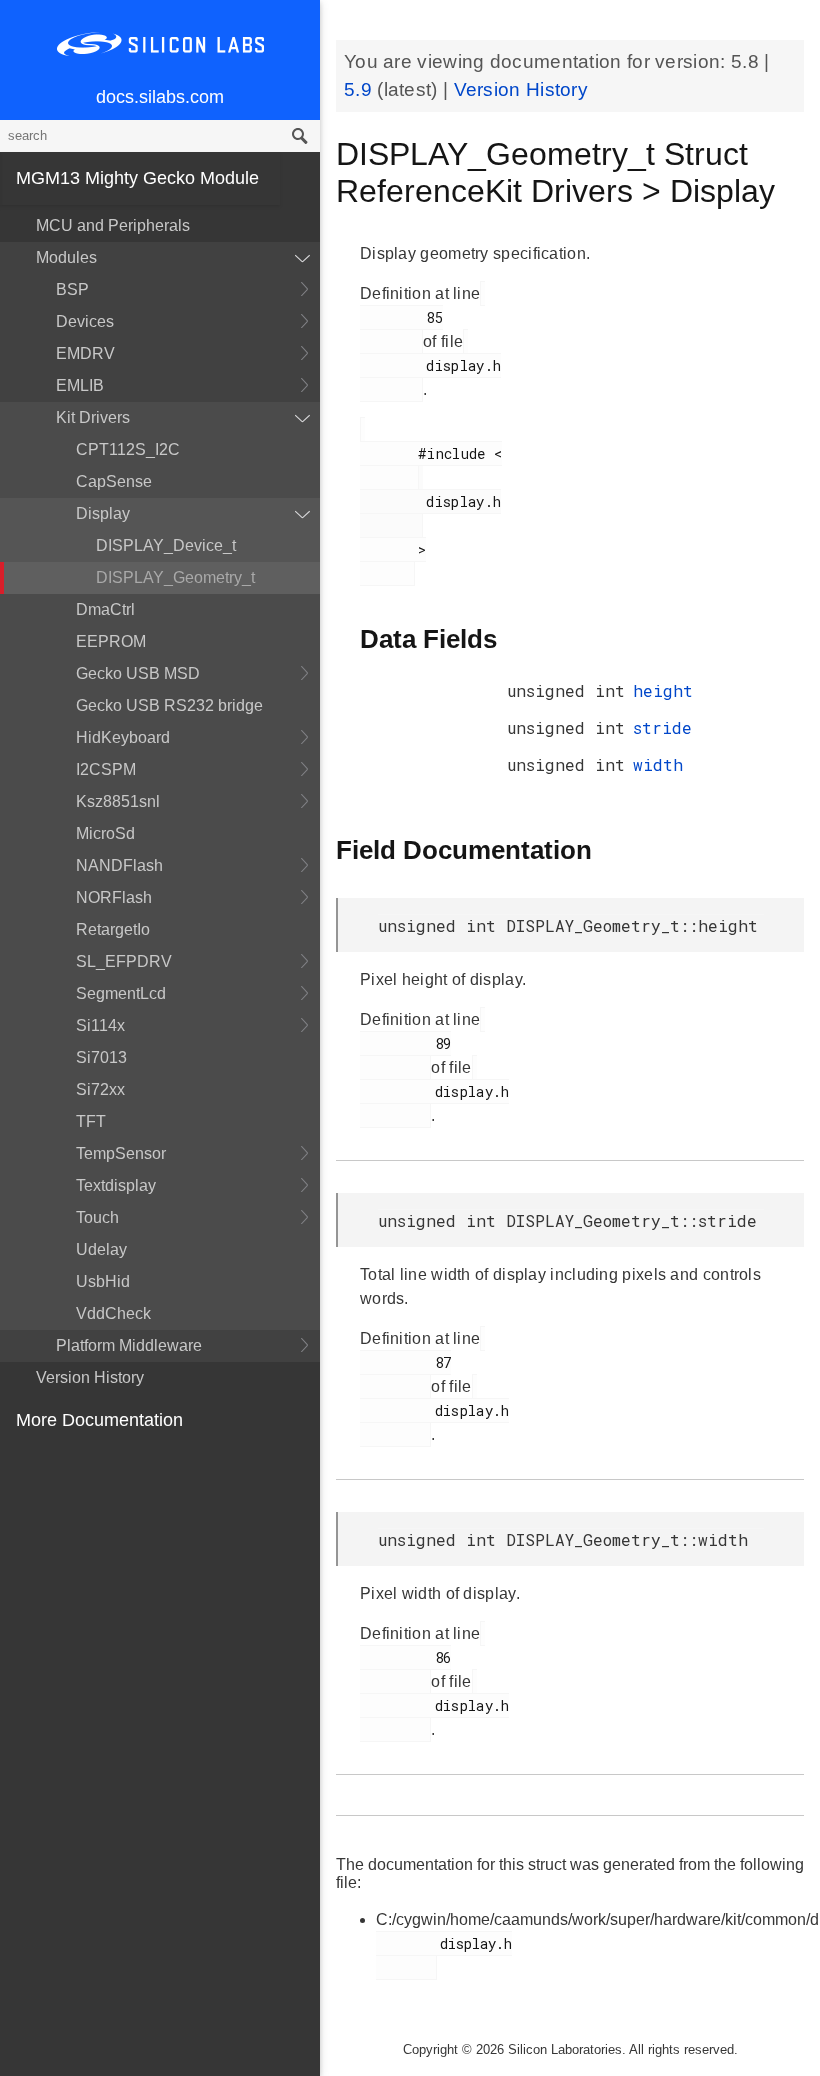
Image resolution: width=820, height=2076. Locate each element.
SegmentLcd (121, 993)
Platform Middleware (129, 1345)
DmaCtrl (105, 609)
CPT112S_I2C (128, 449)
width (658, 764)
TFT (91, 1121)
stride (662, 727)
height (663, 690)
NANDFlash (119, 865)
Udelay (101, 1249)
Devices (85, 321)
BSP (72, 289)
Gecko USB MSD (138, 673)
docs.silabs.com (160, 97)
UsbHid (103, 1281)
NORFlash (114, 897)
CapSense (114, 481)
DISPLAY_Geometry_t (175, 577)
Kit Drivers (93, 417)
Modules (66, 257)
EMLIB (80, 385)
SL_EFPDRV (124, 961)
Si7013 (101, 1057)
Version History (90, 1377)
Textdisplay (116, 1185)
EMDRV (85, 353)
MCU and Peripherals (113, 225)
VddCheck (113, 1313)
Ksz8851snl (118, 801)
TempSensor (121, 1153)
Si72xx (100, 1089)
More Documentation (99, 1420)
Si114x (100, 1025)
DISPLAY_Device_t (166, 545)
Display (103, 513)
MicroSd (105, 833)
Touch (97, 1217)
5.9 (360, 89)
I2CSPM (106, 769)
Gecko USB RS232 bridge (169, 705)
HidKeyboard (123, 737)
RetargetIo (113, 929)
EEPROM (111, 641)
